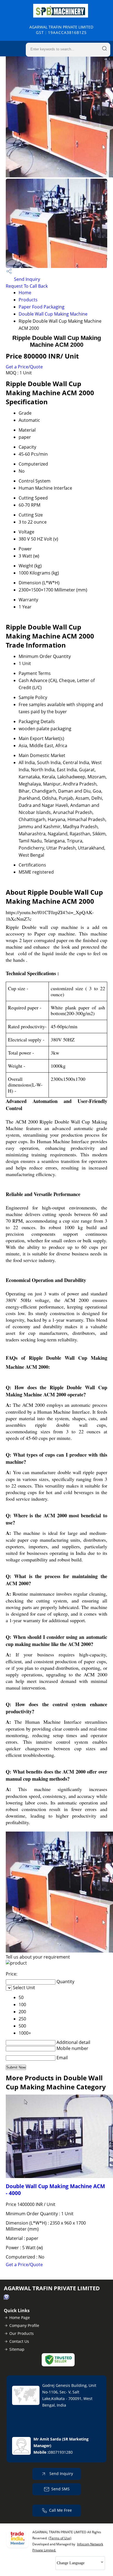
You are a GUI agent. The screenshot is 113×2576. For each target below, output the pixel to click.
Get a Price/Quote (24, 367)
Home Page (20, 2317)
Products (28, 300)
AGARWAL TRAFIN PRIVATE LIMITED (61, 30)
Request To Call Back (27, 286)
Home (25, 293)
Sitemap (17, 2349)
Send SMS (60, 2489)
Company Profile (24, 2325)
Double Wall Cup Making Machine (53, 314)
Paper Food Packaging (42, 307)
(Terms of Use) (60, 2538)
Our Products (22, 2333)
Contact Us (19, 2341)
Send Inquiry (26, 279)
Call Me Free (60, 2510)
